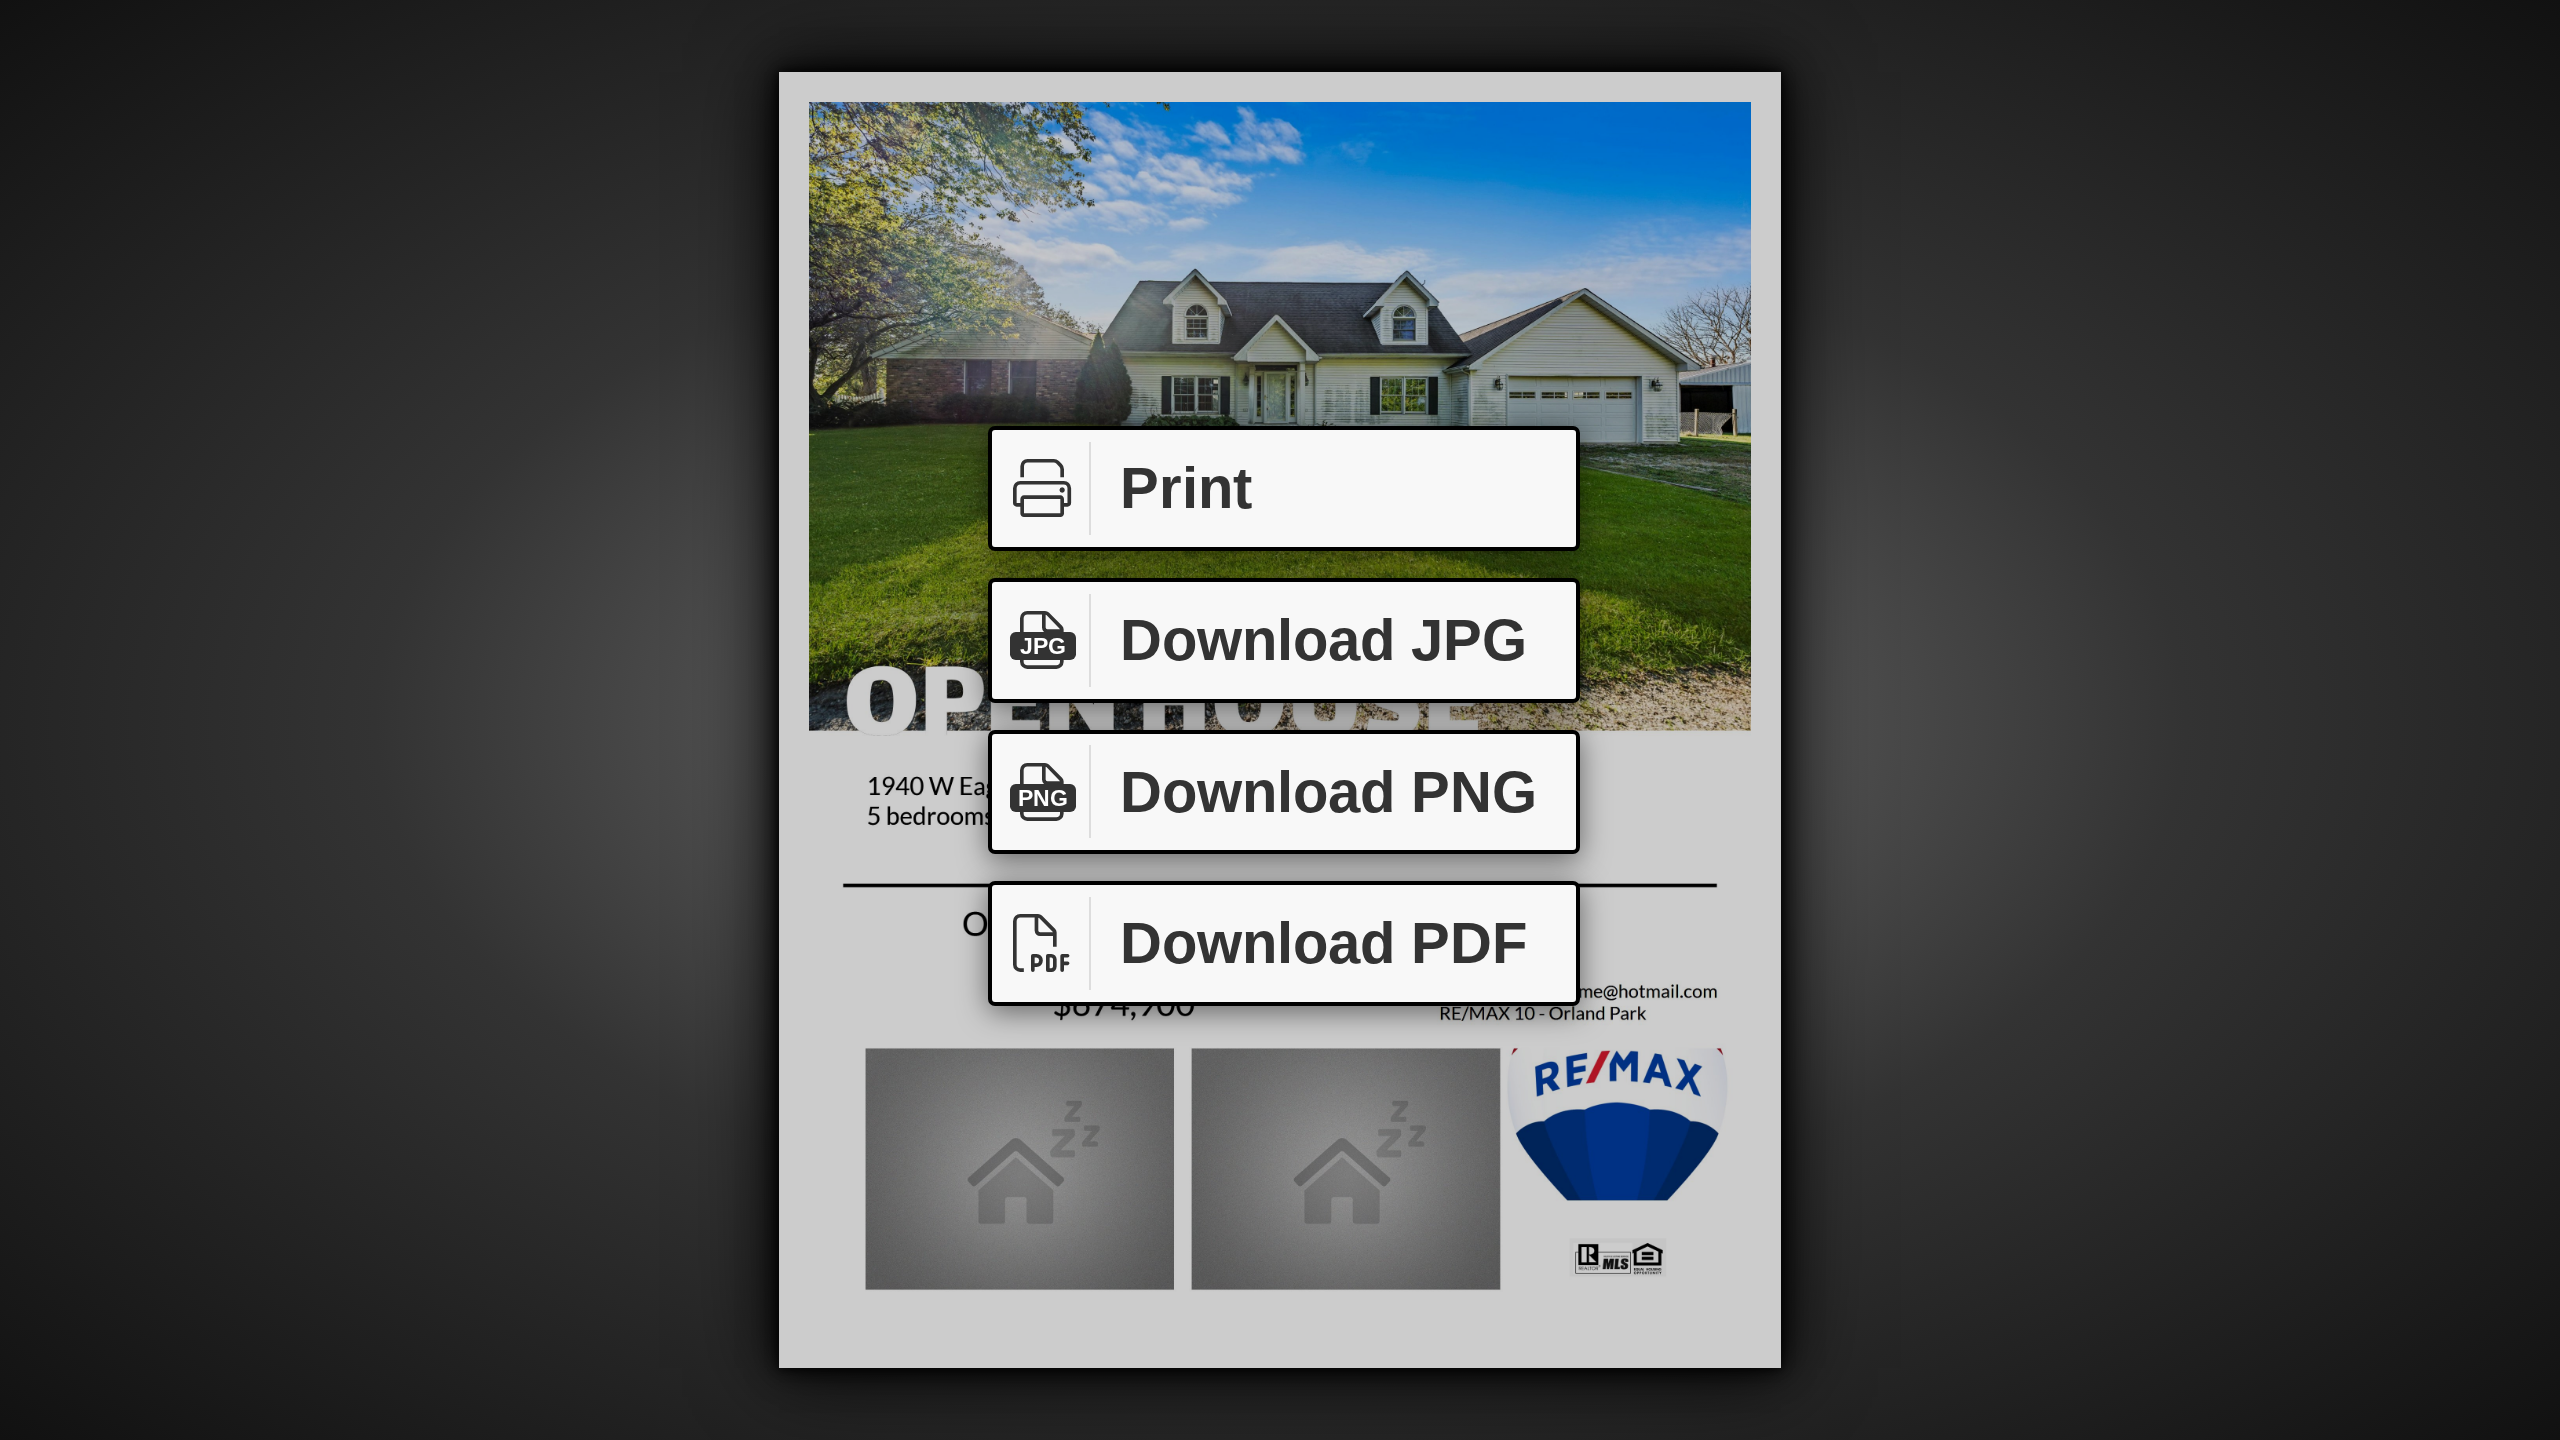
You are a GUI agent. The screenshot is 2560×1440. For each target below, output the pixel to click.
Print (1186, 487)
